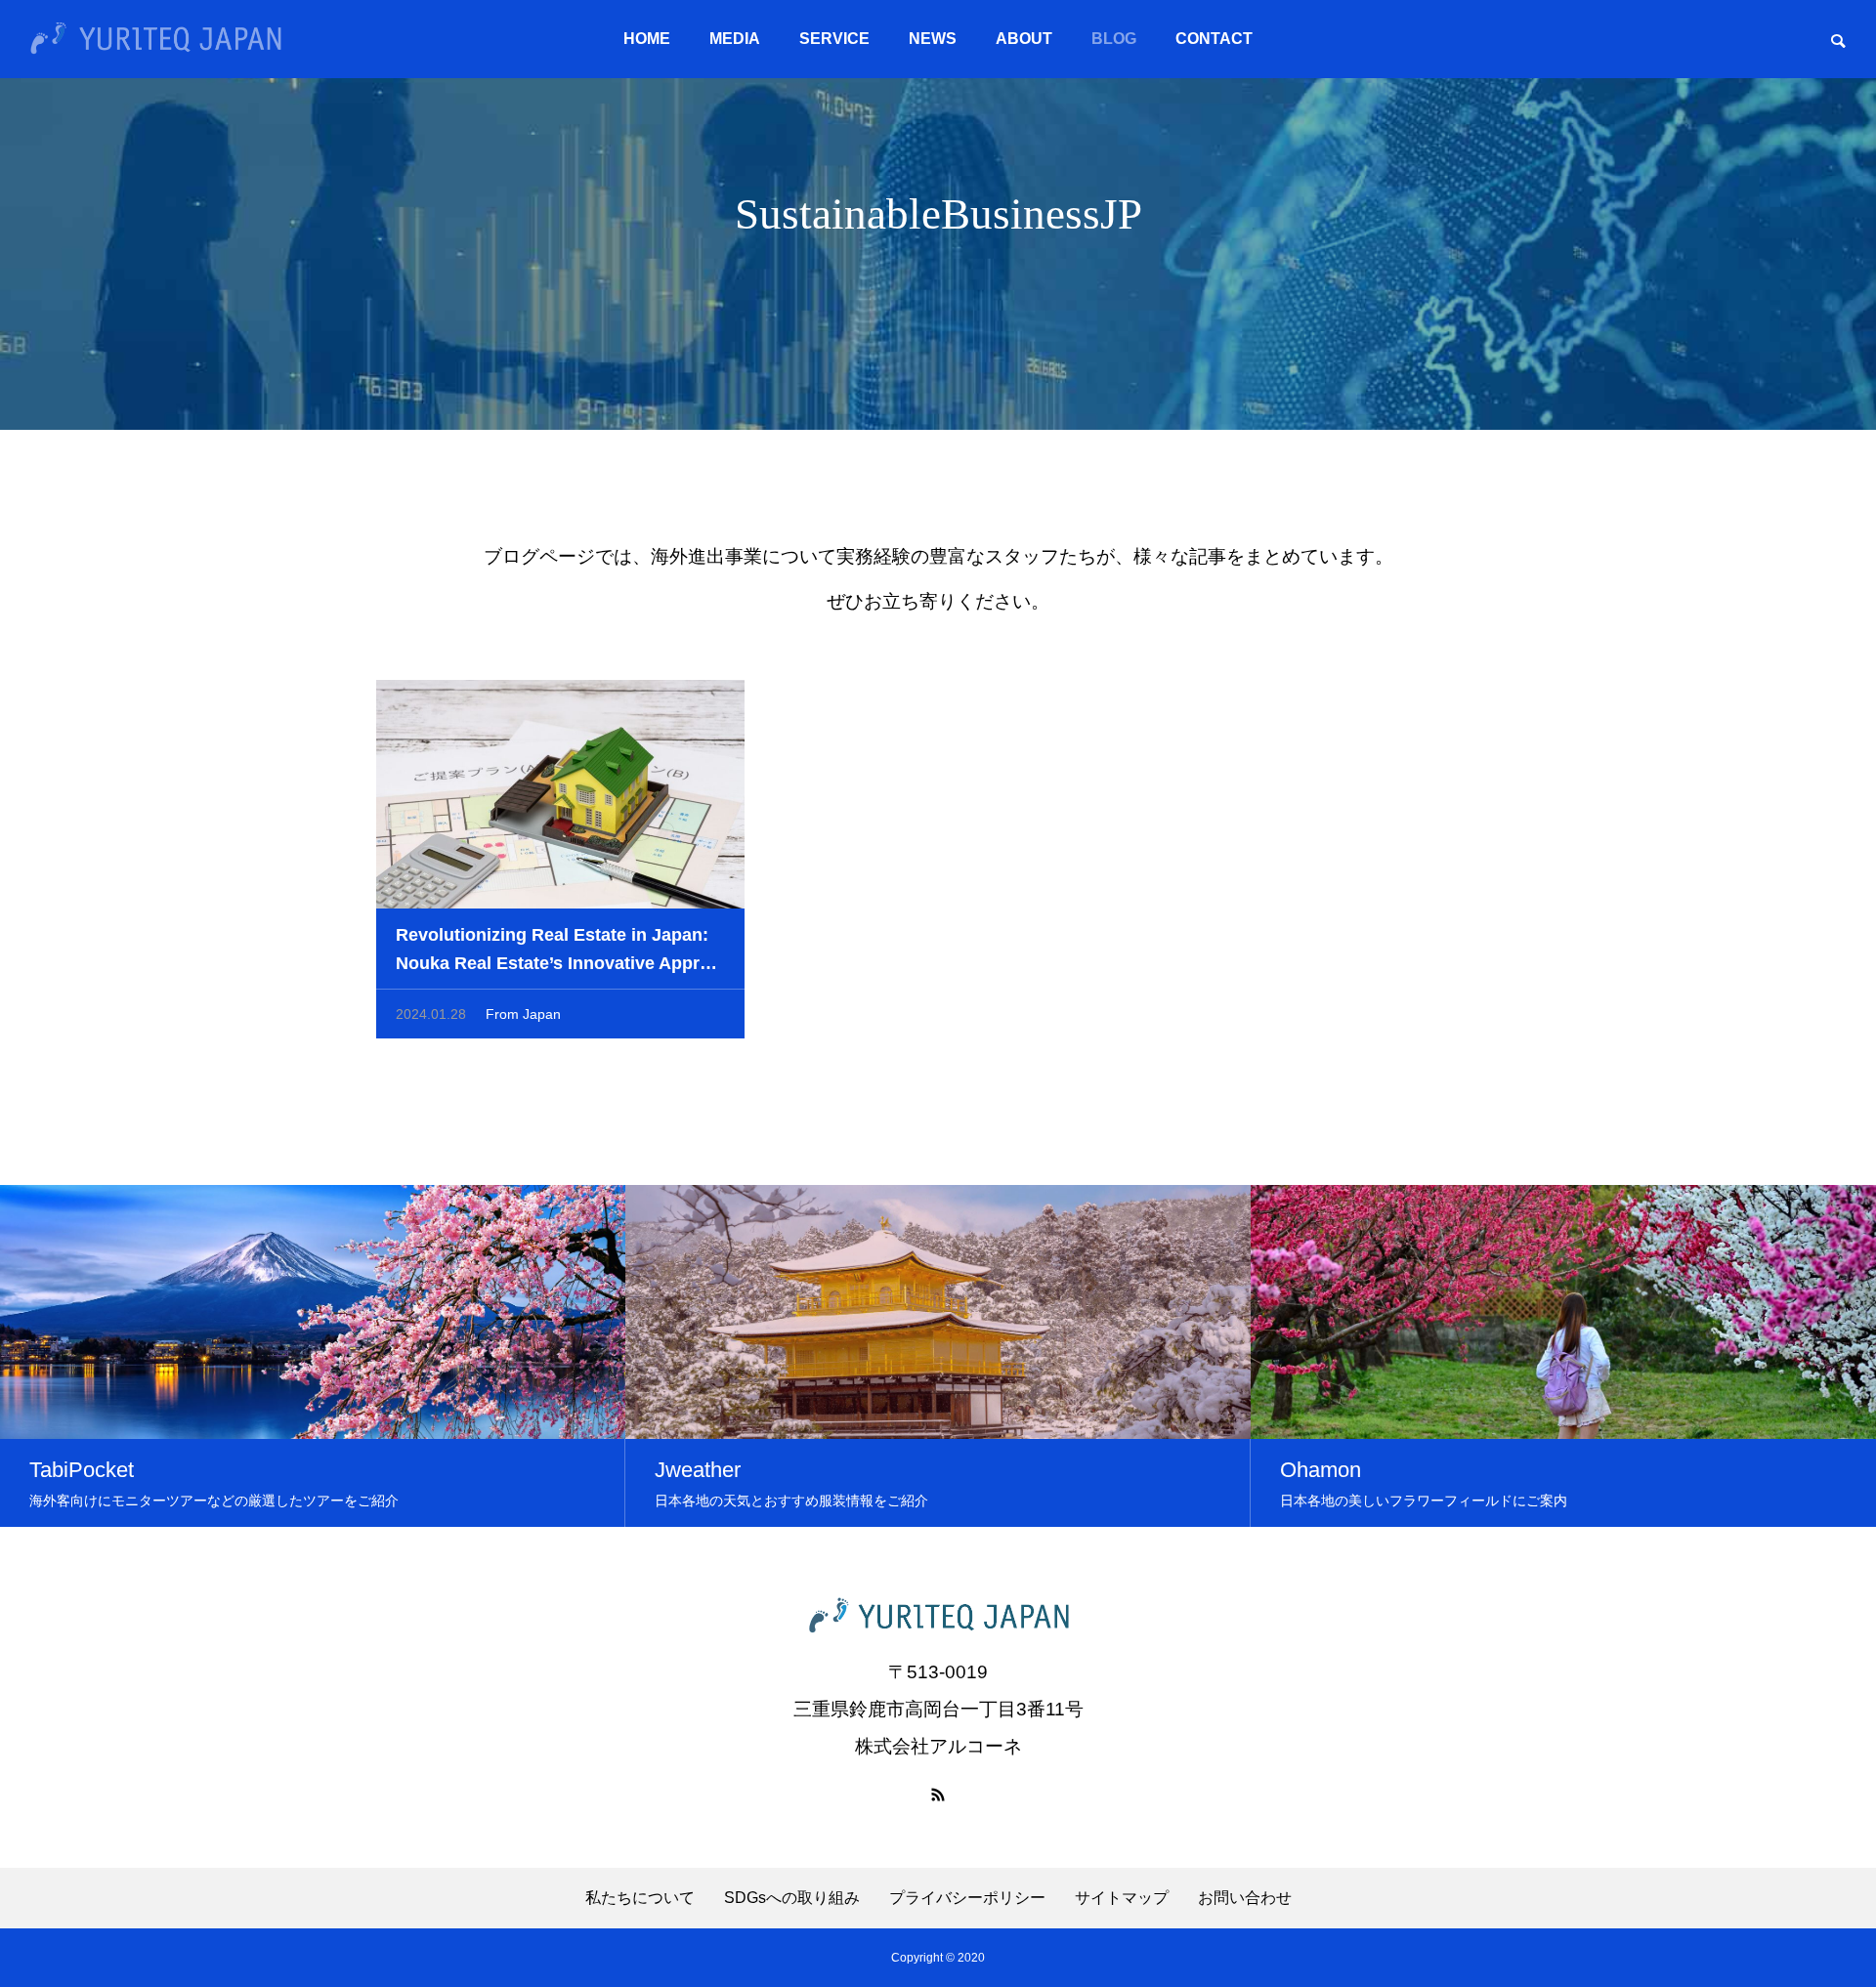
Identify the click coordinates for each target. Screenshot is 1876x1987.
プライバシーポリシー (967, 1898)
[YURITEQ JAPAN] (156, 39)
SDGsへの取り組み (792, 1898)
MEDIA (735, 39)
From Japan (523, 1014)
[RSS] (938, 1795)
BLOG (1114, 39)
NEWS (933, 39)
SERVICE (834, 39)
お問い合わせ (1245, 1898)
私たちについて (640, 1898)
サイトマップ (1122, 1898)
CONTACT (1214, 39)
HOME (647, 39)
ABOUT (1024, 39)
